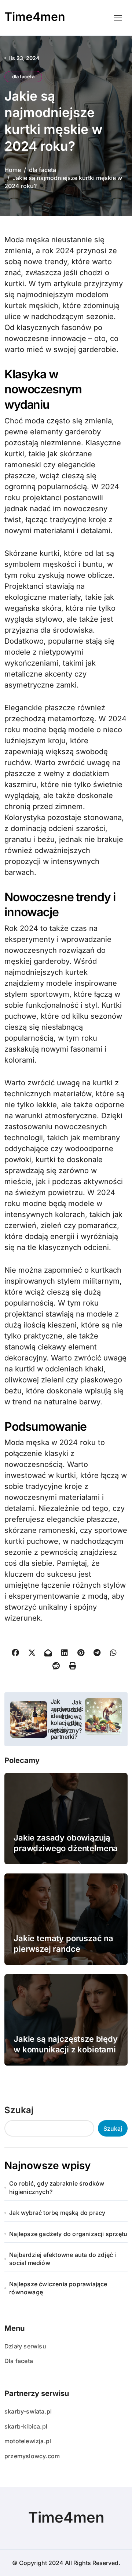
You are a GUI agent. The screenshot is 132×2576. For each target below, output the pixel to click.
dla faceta (23, 76)
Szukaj (19, 2110)
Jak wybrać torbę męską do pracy (57, 2213)
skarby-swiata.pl (28, 2411)
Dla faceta (19, 2361)
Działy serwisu (25, 2346)
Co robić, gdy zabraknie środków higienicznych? (57, 2187)
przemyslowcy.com (32, 2456)
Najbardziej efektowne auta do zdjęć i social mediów (63, 2259)
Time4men (35, 17)
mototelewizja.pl (28, 2441)
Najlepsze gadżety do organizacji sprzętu (68, 2234)
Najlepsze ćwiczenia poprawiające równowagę (58, 2288)
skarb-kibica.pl (26, 2426)
